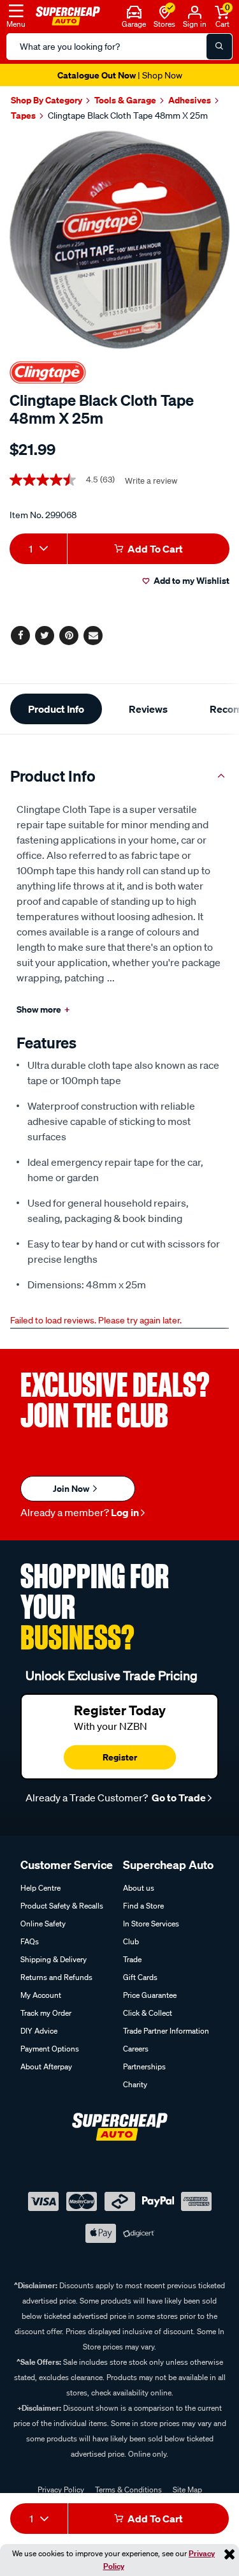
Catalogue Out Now (120, 75)
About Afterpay (46, 2066)
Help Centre (40, 1888)
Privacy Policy (61, 2490)
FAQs (30, 1941)
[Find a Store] (165, 11)
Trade (132, 1959)
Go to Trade (178, 1798)
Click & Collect (148, 2013)
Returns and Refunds (56, 1977)
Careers (136, 2049)
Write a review (151, 481)
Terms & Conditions (128, 2490)
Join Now (72, 1488)
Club (131, 1941)
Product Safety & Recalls (62, 1906)
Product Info (56, 709)
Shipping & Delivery (54, 1959)
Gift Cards (140, 1977)
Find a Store (143, 1906)
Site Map (187, 2490)
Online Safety (43, 1924)
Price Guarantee (150, 1995)
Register (120, 1757)
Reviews (148, 709)
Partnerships (144, 2066)
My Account (41, 1995)
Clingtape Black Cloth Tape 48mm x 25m (128, 115)
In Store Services (151, 1924)
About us (139, 1888)
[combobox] (38, 549)
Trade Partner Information (166, 2031)
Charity (135, 2084)
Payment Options (50, 2049)
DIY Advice (39, 2031)
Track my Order (46, 2013)
